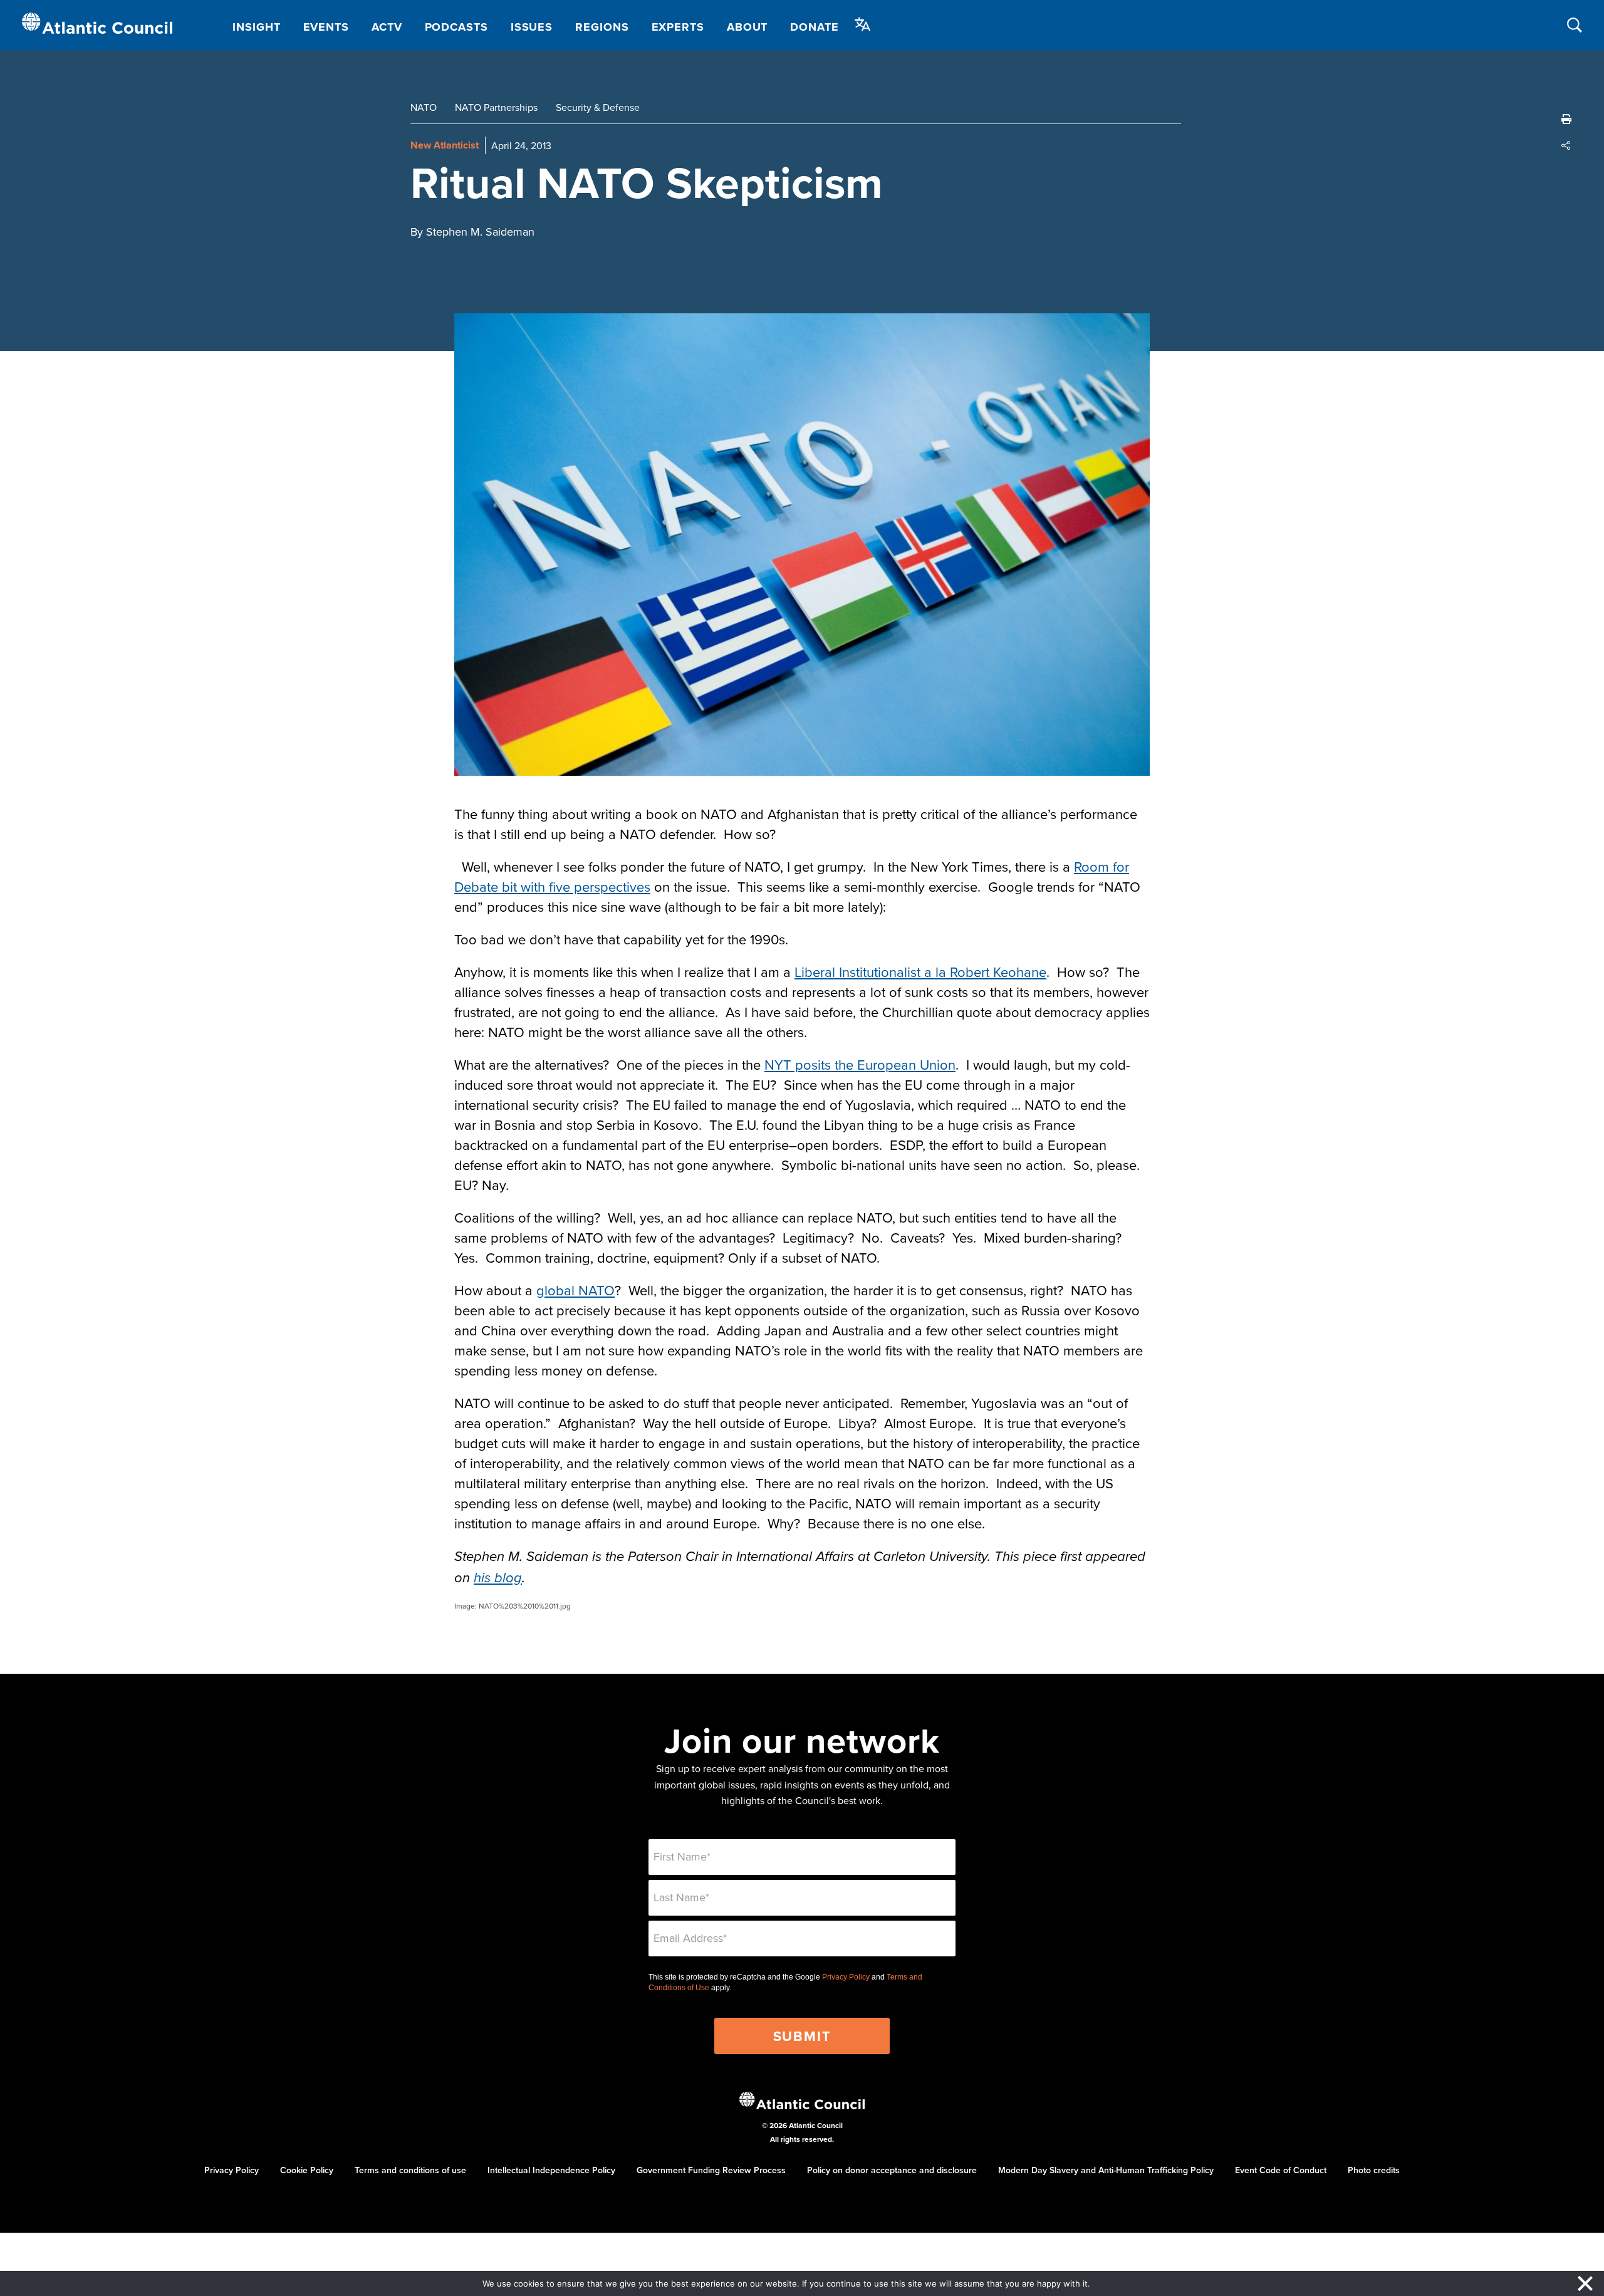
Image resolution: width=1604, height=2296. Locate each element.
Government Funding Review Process (711, 2170)
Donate (814, 27)
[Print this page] (1566, 119)
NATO (424, 107)
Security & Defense (598, 107)
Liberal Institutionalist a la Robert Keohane (920, 972)
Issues (532, 27)
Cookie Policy (307, 2170)
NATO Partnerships (496, 107)
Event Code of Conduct (1281, 2170)
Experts (678, 27)
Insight (256, 27)
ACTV (387, 27)
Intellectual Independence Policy (551, 2170)
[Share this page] (1566, 145)
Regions (602, 27)
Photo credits (1374, 2170)
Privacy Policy (846, 1977)
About (747, 27)
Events (326, 27)
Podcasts (456, 27)
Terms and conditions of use (410, 2170)
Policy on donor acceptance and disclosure (892, 2170)
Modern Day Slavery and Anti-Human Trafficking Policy (1106, 2170)
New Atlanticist (445, 145)
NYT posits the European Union (860, 1064)
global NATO (575, 1290)
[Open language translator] (863, 24)
